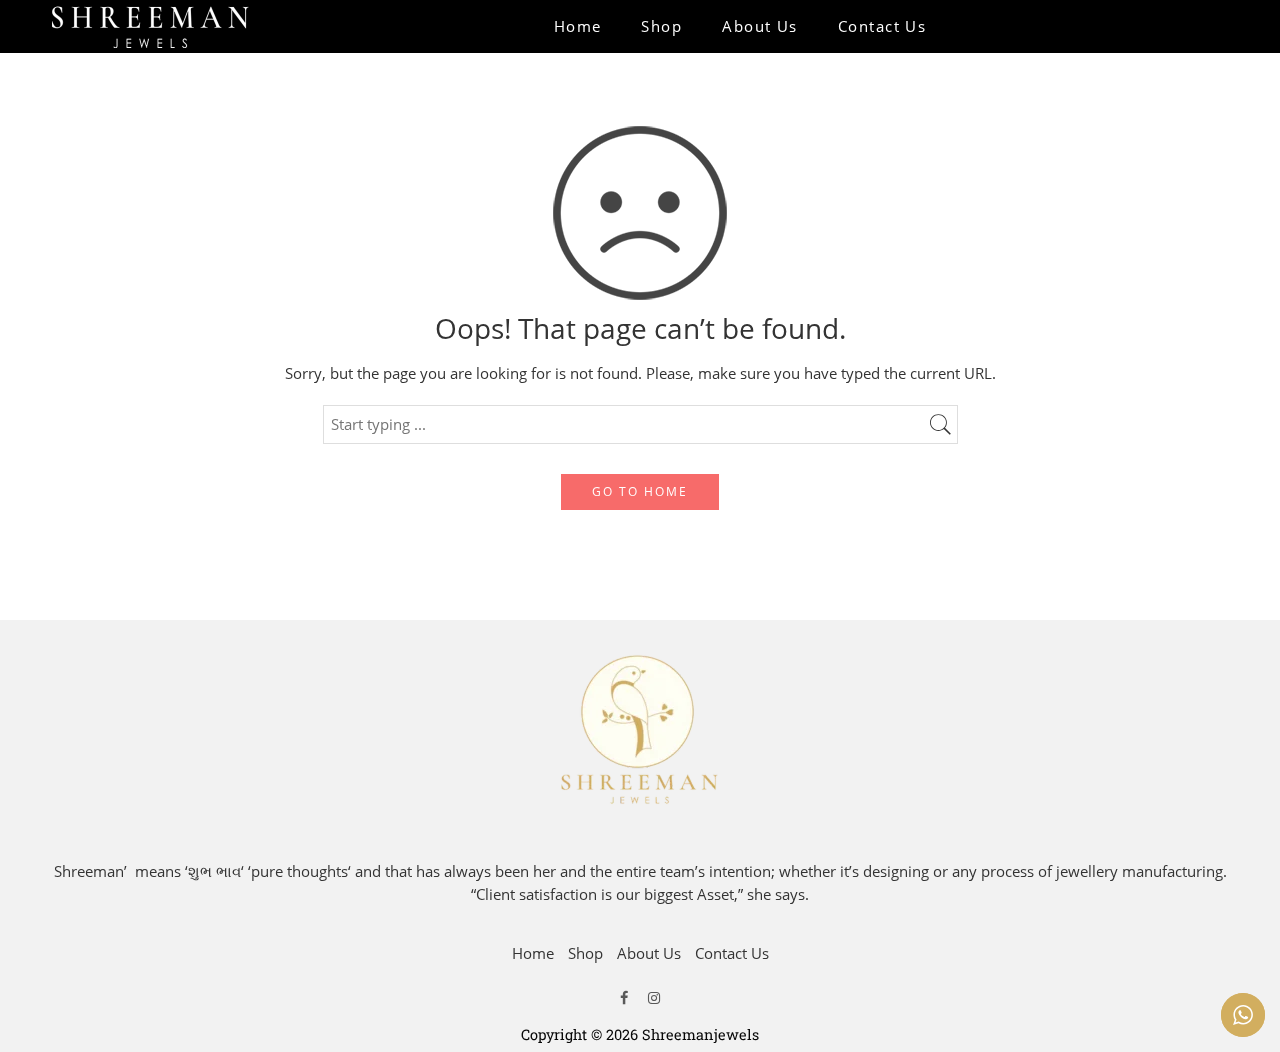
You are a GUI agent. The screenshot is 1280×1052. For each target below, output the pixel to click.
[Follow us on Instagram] (654, 996)
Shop (661, 26)
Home (578, 26)
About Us (760, 26)
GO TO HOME (640, 491)
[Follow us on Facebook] (624, 996)
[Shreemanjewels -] (150, 27)
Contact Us (882, 26)
